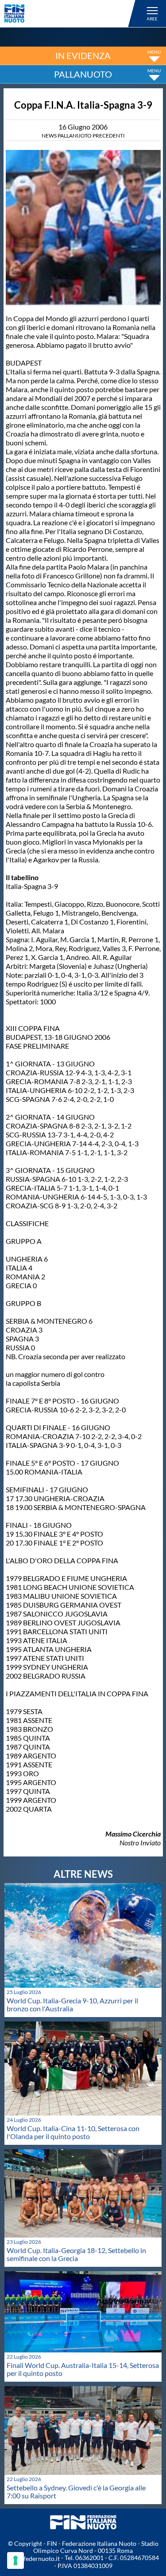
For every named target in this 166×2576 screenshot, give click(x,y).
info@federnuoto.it (33, 2558)
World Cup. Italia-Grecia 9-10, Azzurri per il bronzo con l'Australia (72, 2004)
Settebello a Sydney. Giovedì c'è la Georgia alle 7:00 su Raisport (76, 2491)
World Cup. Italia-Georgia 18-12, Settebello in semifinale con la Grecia (76, 2254)
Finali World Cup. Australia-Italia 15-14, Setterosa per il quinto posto (83, 2369)
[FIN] (71, 14)
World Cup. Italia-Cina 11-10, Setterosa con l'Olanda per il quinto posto (73, 2132)
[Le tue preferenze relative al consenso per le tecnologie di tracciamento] (15, 2560)
